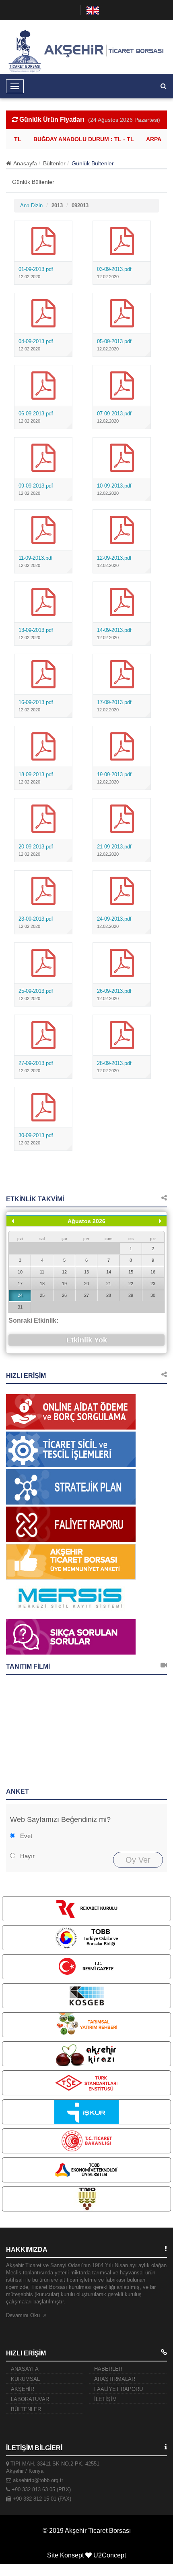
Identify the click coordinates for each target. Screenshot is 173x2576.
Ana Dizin (31, 205)
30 (153, 1295)
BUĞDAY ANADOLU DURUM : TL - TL (78, 139)
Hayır (27, 1856)
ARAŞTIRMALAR (115, 2379)
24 (20, 1295)
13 (86, 1272)
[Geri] (13, 1221)
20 (86, 1284)
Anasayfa (25, 163)
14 (109, 1272)
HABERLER (108, 2369)
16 (153, 1272)
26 (64, 1295)
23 (153, 1284)
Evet (26, 1836)
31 (20, 1307)
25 (42, 1295)
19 (64, 1284)
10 (20, 1272)
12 (64, 1272)
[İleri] (160, 1221)
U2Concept (110, 2555)
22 (131, 1284)
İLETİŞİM (105, 2399)
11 (42, 1272)
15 (131, 1272)
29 (131, 1295)
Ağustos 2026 (86, 1221)
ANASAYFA (25, 2369)
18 (42, 1284)
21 (109, 1284)
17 (20, 1284)
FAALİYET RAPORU (118, 2389)
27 (86, 1295)
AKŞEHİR (23, 2389)
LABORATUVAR (30, 2399)
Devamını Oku (24, 2315)
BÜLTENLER (26, 2409)
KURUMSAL (25, 2379)
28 (109, 1295)
